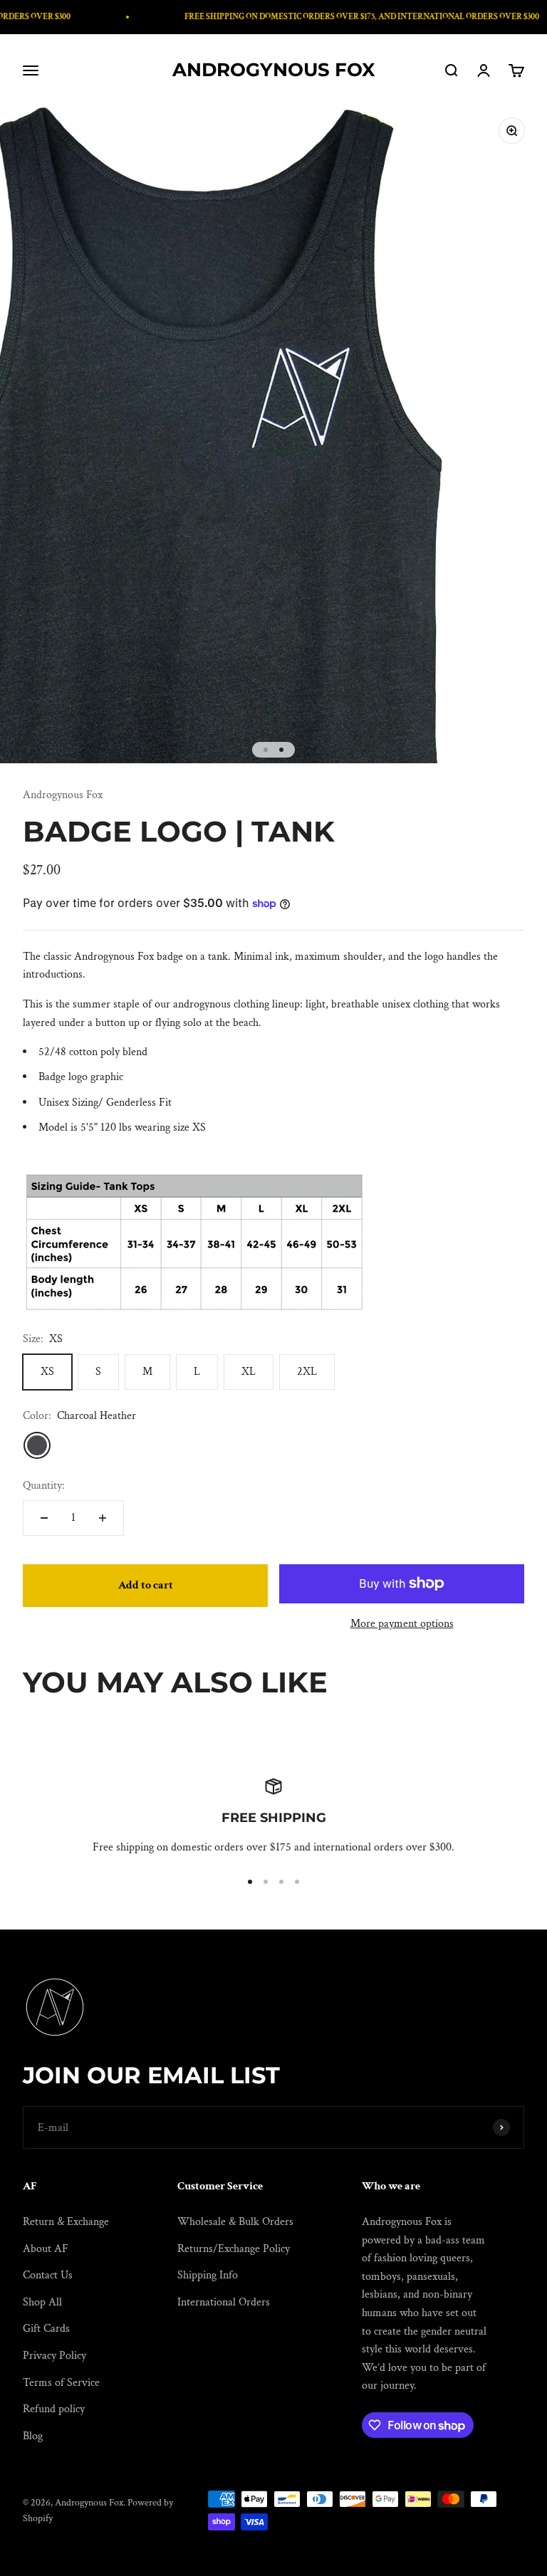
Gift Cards (46, 2329)
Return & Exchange (66, 2222)
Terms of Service (61, 2383)
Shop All (42, 2302)
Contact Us (48, 2275)
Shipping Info (208, 2275)
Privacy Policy (54, 2356)
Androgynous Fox (63, 795)
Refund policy (54, 2409)
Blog (33, 2436)
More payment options (402, 1624)
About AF (46, 2249)
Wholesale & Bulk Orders (235, 2222)
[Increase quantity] (103, 1518)
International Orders (224, 2302)
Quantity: (44, 1486)
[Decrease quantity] (44, 1518)
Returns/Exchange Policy (234, 2249)
